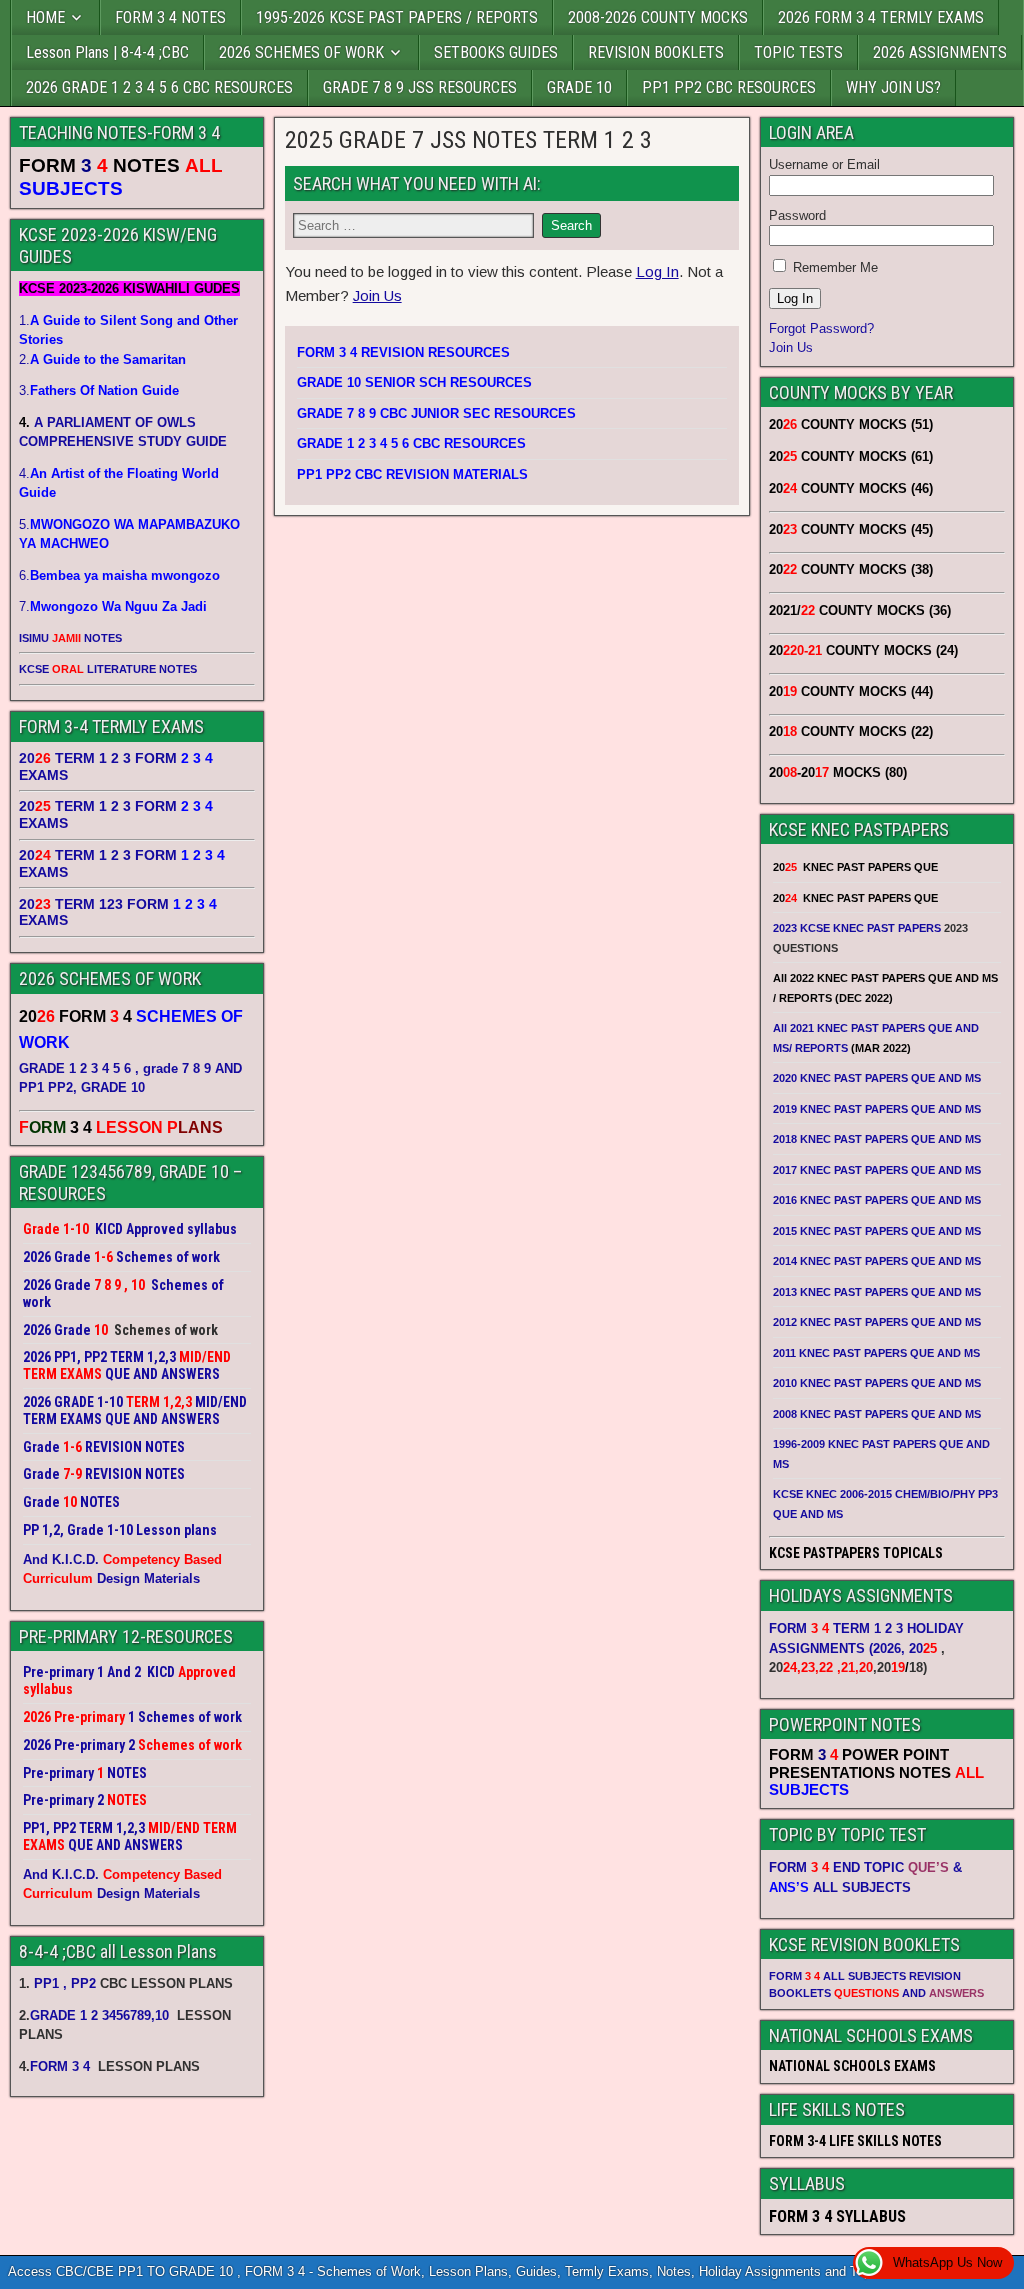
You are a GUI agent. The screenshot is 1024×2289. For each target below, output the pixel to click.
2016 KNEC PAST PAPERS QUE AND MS (877, 1200)
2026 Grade (57, 1330)
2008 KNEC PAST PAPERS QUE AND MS (877, 1414)
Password (797, 215)
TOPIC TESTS (798, 52)
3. (99, 390)
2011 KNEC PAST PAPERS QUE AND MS (876, 1353)
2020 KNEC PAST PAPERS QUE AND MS (877, 1078)
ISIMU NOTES (70, 638)
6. (119, 575)
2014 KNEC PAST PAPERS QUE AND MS (877, 1261)
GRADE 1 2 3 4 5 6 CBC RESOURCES (411, 443)
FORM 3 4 (62, 2066)
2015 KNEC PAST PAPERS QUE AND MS (878, 1231)
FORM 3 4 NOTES (170, 17)
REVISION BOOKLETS (656, 52)
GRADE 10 (579, 87)
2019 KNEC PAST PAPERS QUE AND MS (877, 1109)
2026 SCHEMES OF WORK (301, 52)
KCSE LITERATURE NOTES (108, 669)
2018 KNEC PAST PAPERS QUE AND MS (877, 1139)
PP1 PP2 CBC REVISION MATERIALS (412, 474)
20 (923, 1648)
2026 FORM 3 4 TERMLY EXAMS (881, 17)
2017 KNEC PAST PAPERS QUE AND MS (877, 1170)
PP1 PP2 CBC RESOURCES (729, 87)
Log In (657, 271)
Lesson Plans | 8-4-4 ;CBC (107, 52)
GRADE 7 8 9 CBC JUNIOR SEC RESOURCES (436, 413)
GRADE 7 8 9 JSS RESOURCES (420, 87)
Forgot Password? (821, 328)
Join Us (377, 295)
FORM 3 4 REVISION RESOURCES (403, 352)
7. (113, 606)
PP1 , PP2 (65, 1983)
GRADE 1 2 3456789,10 (99, 2015)
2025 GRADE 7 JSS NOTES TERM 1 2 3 (468, 140)
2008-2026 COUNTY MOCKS (658, 17)
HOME (45, 17)
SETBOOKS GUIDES (496, 52)
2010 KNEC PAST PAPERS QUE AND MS (877, 1383)
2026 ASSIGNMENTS (940, 52)
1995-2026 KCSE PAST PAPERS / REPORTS (397, 17)
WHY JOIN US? (893, 87)
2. (102, 359)
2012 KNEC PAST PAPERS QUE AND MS (877, 1322)
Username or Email (824, 164)
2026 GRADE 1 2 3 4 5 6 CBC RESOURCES (159, 87)
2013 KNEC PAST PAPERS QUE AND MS (877, 1292)
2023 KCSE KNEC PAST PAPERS (857, 928)
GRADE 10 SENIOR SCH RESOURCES (414, 382)
